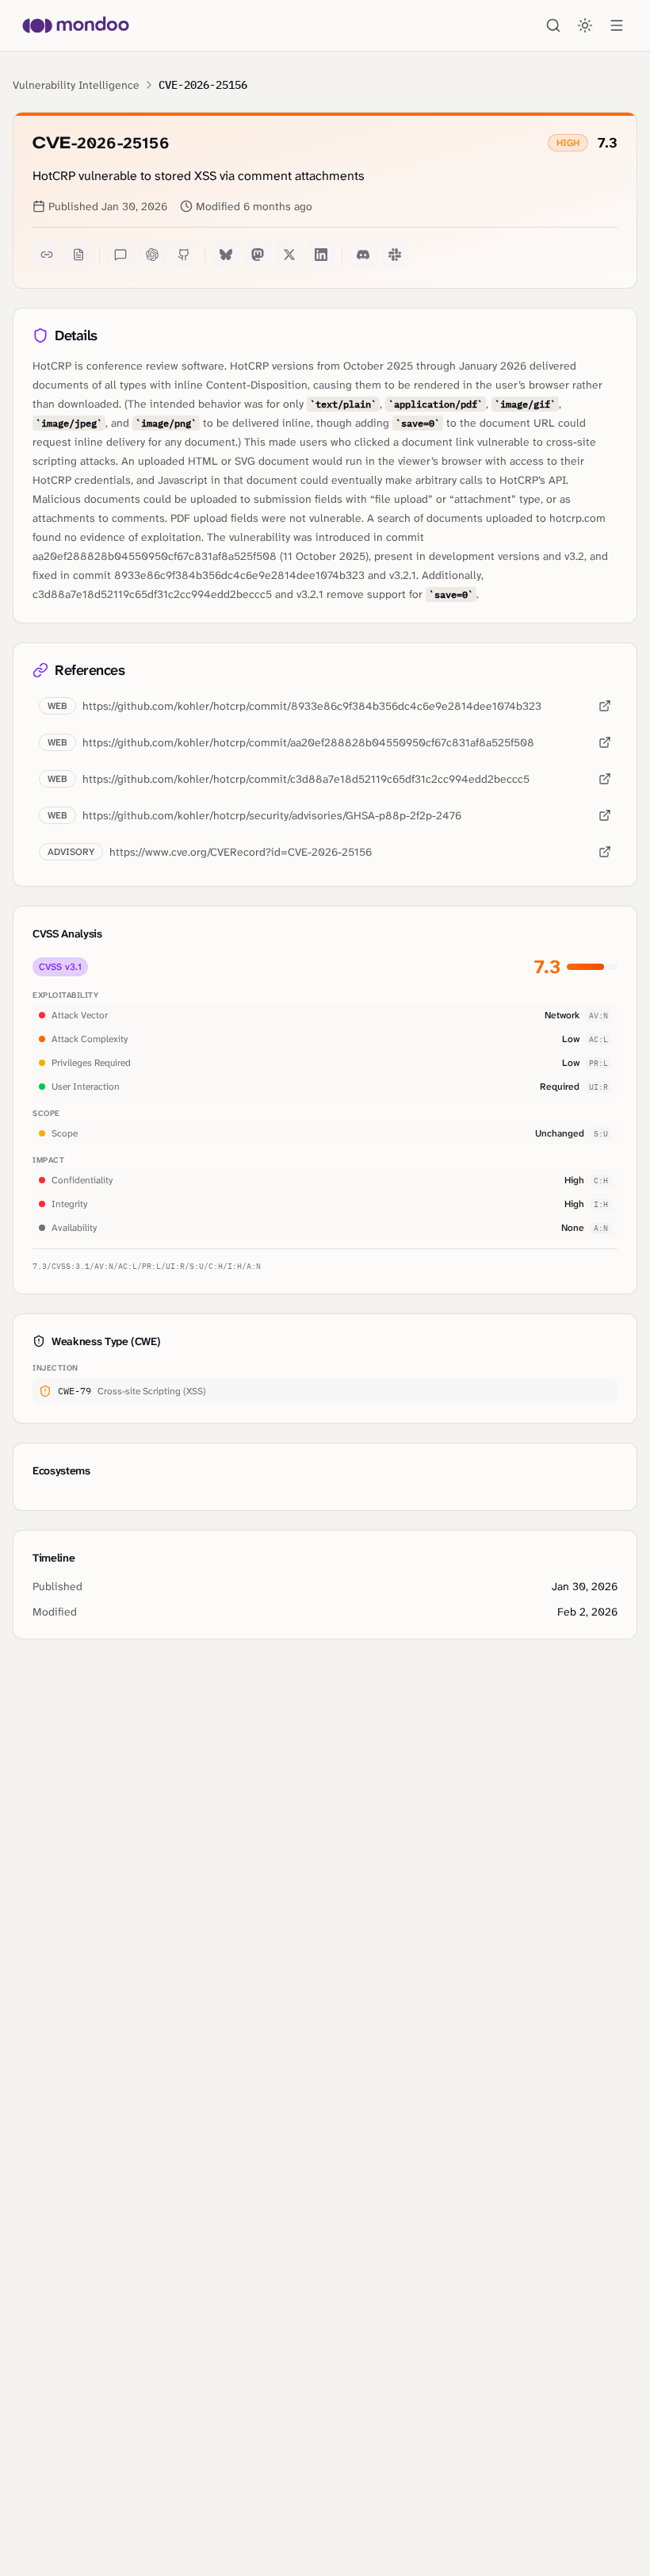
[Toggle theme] (585, 25)
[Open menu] (617, 25)
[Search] (553, 25)
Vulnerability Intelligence (76, 85)
